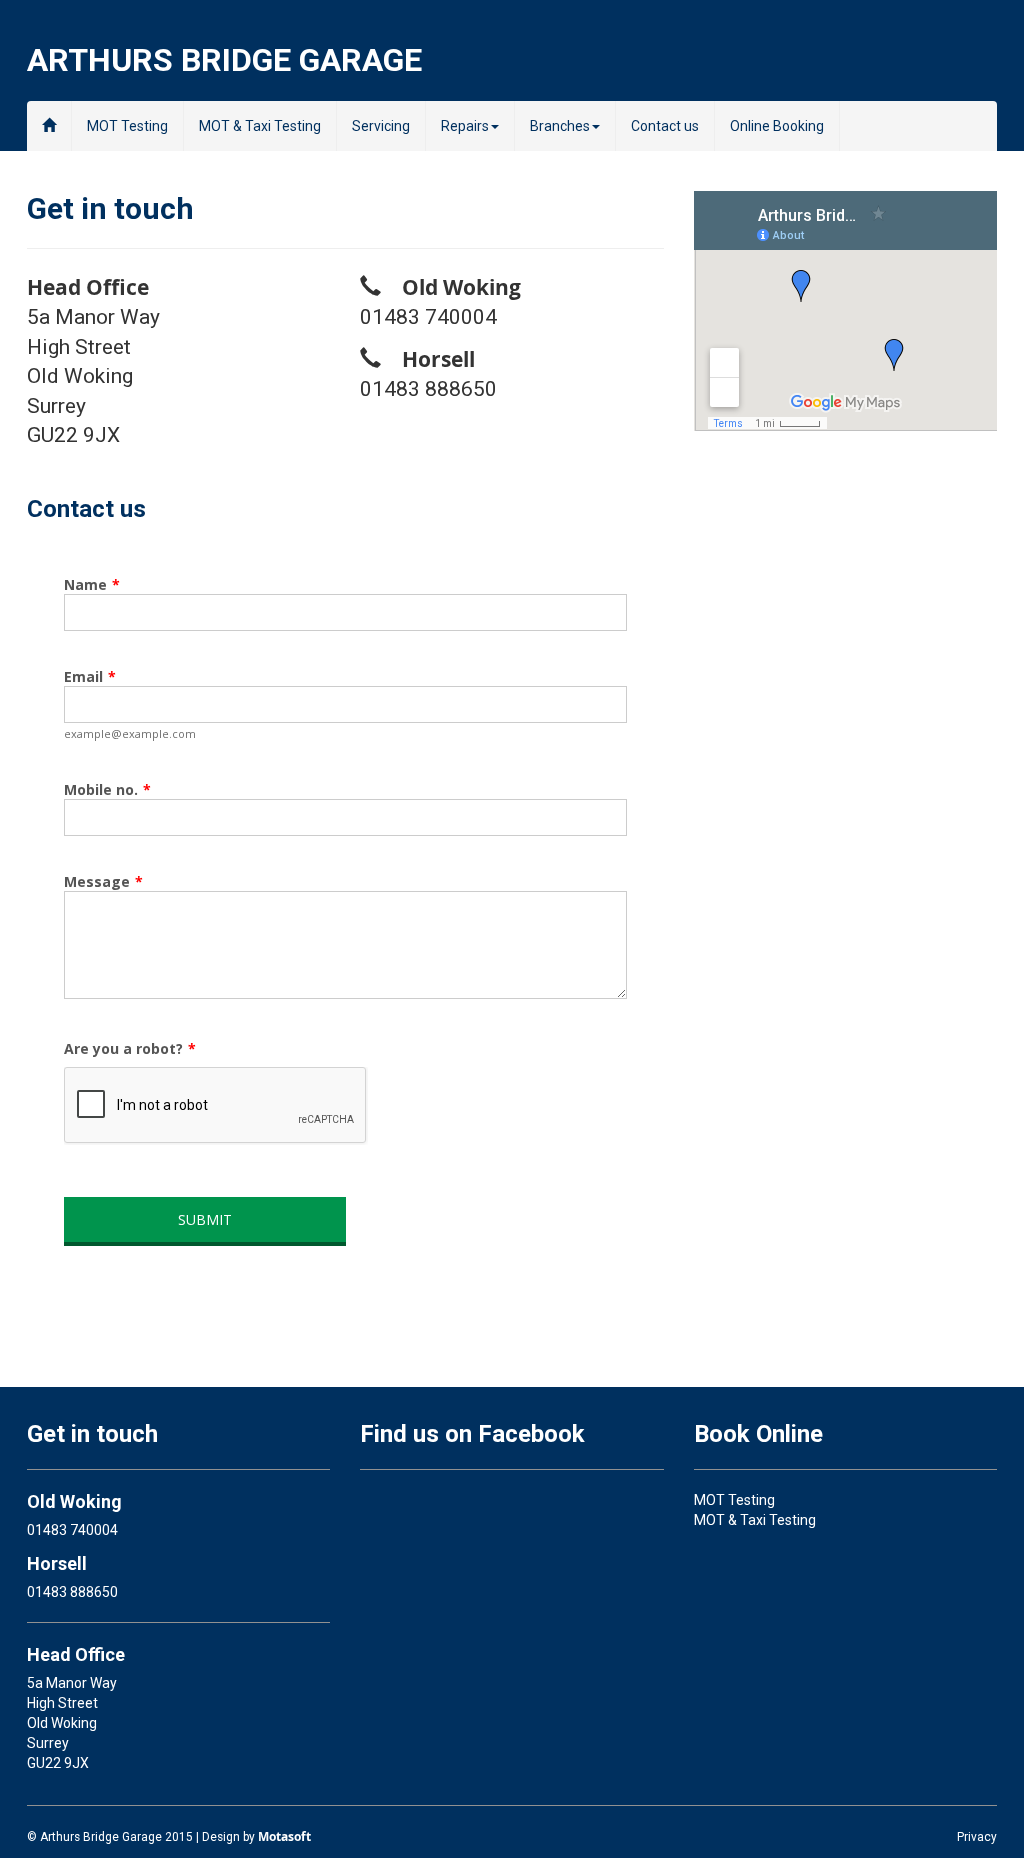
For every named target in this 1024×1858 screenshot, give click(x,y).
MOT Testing (127, 126)
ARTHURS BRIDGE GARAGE (224, 58)
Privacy (977, 1837)
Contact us (665, 126)
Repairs (465, 126)
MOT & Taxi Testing (260, 126)
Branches (560, 126)
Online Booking (777, 126)
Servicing (381, 126)
